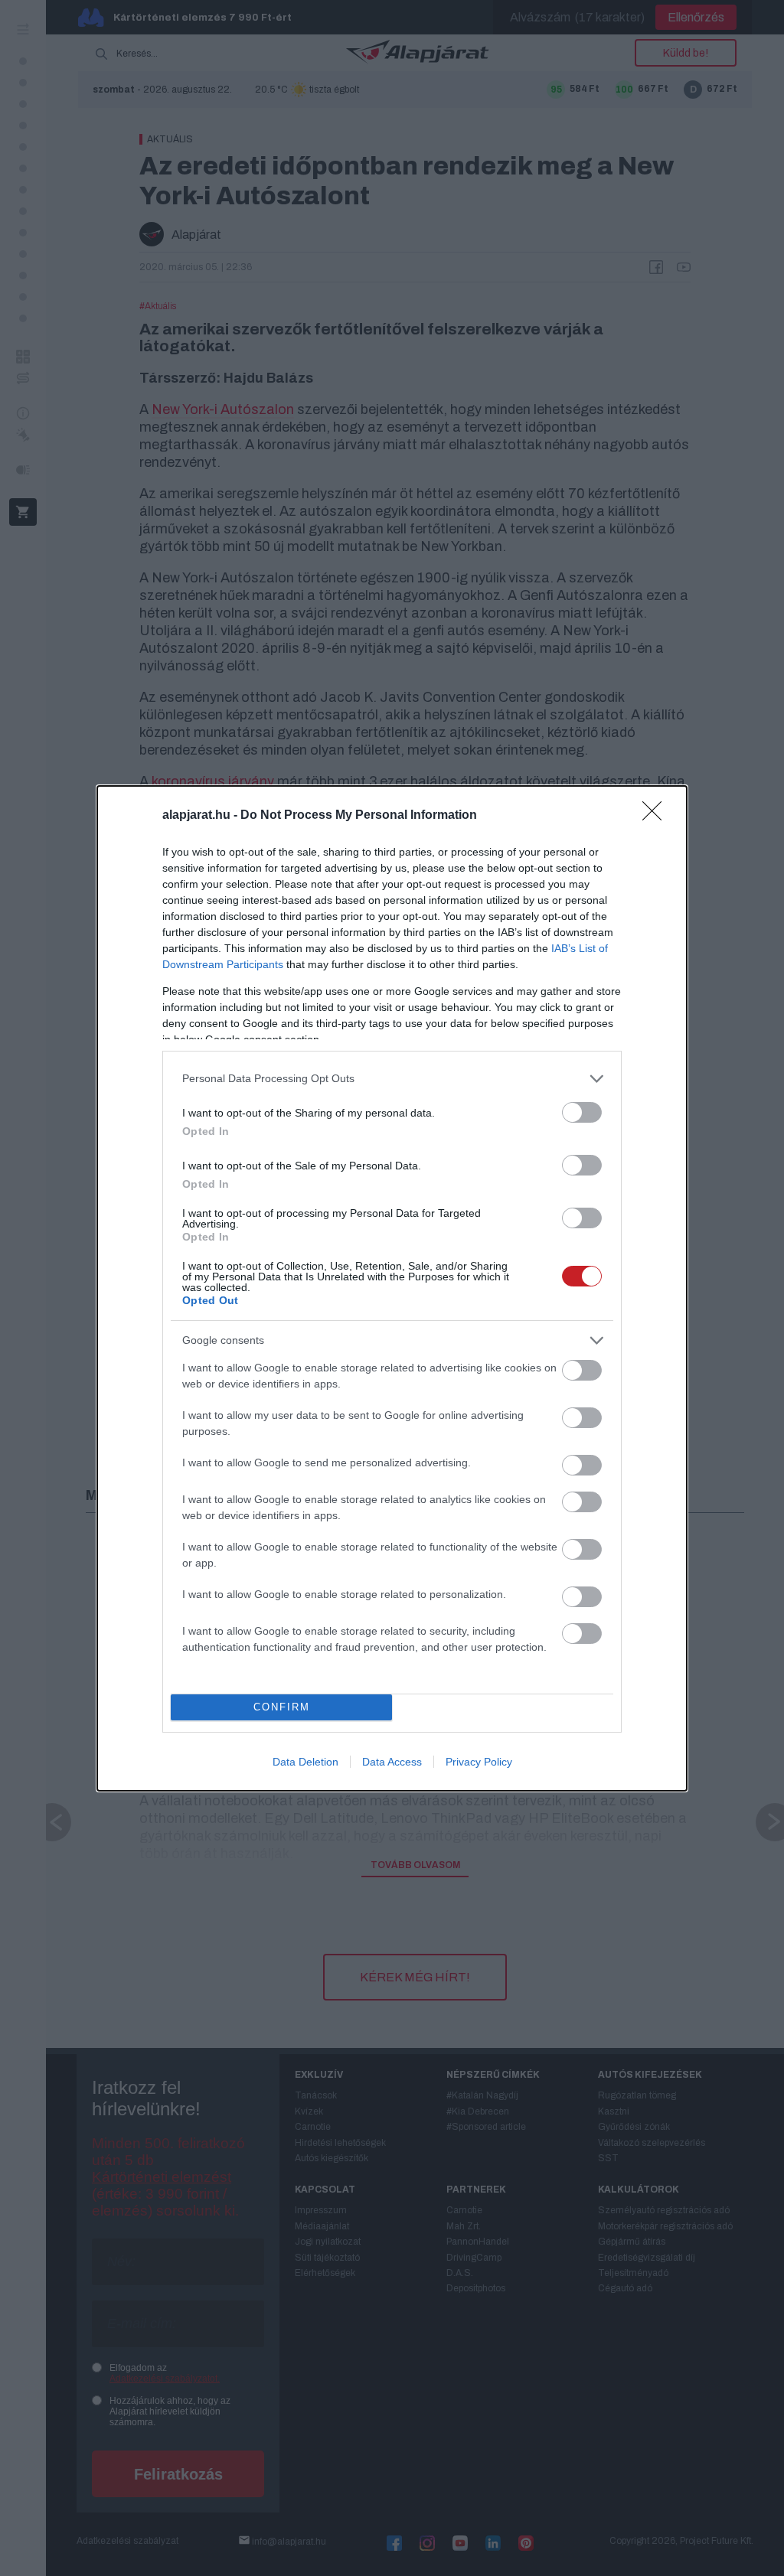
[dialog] (392, 1288)
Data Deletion (305, 1762)
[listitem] (392, 1079)
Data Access (392, 1762)
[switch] (582, 1112)
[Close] (657, 816)
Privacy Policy (479, 1762)
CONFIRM (282, 1707)
